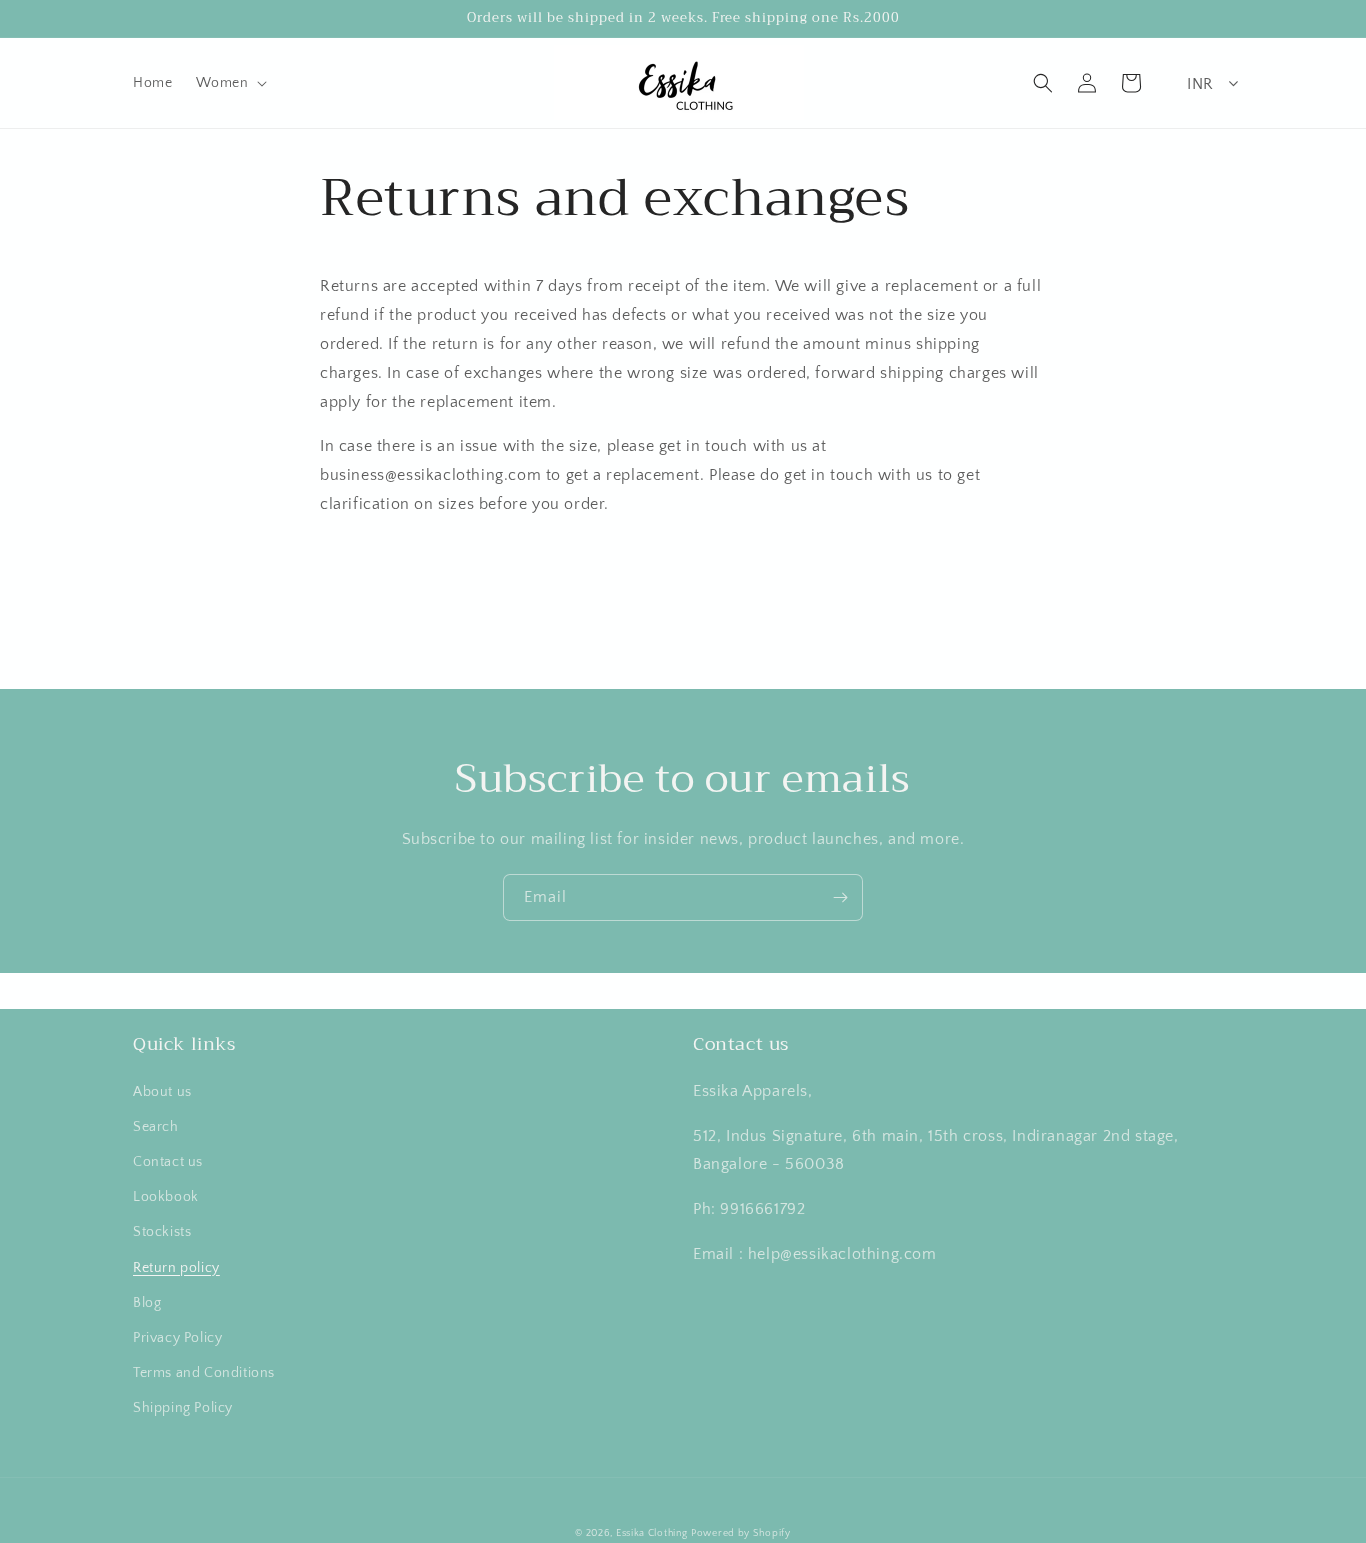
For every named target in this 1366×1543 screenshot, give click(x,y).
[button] (229, 83)
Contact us (168, 1162)
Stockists (162, 1232)
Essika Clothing (652, 1533)
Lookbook (166, 1197)
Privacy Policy (177, 1338)
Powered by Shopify (741, 1533)
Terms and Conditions (204, 1373)
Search (156, 1127)
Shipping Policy (183, 1408)
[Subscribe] (840, 897)
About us (162, 1092)
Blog (147, 1303)
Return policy (176, 1268)
